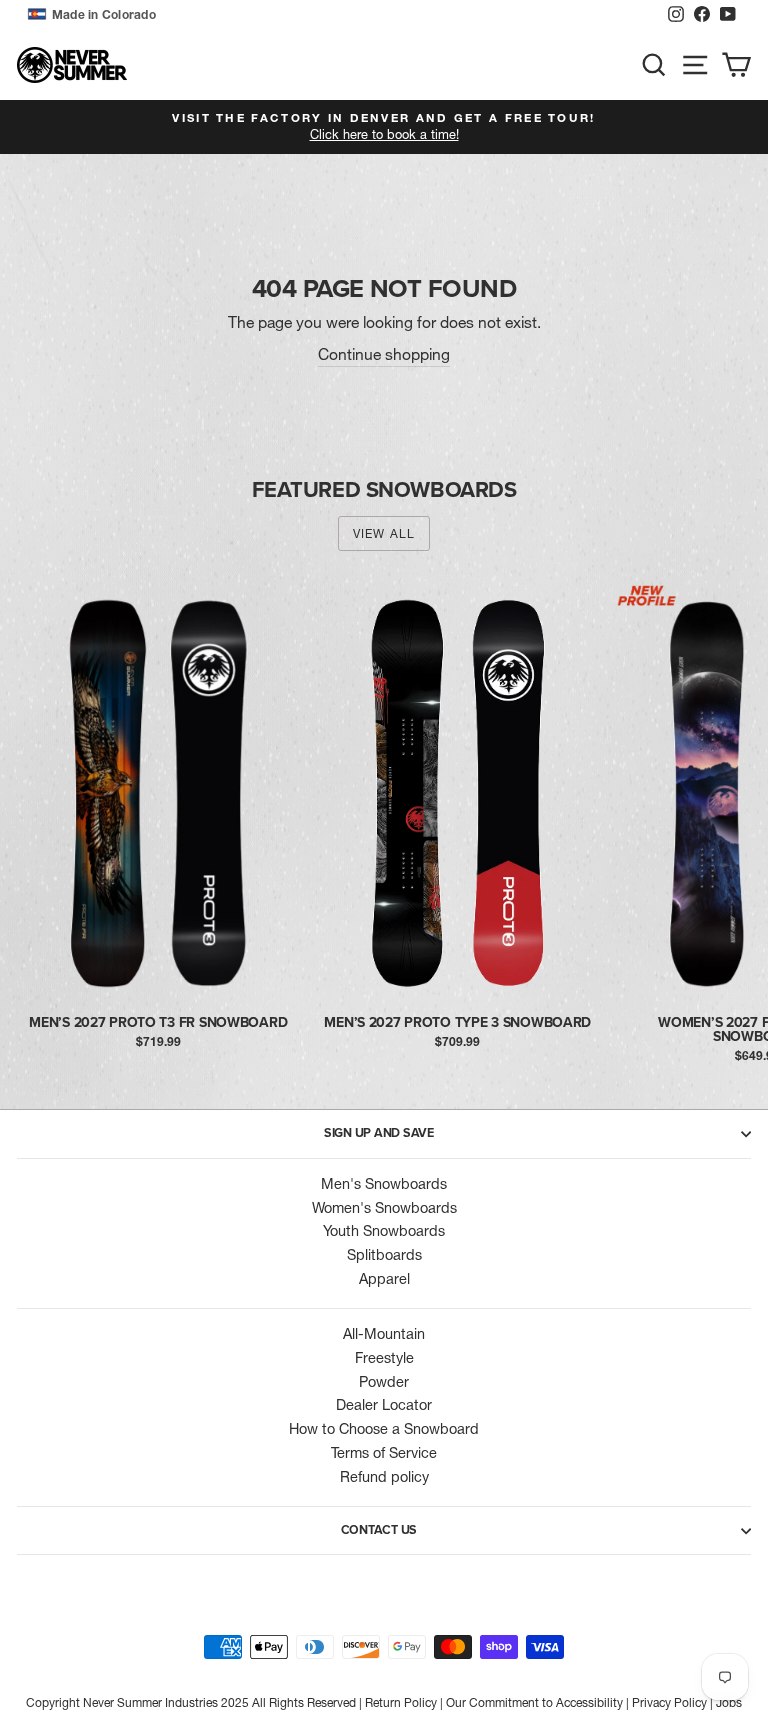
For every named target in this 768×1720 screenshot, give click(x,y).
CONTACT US (379, 1530)
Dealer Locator (384, 1405)
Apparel (384, 1279)
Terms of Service (384, 1453)
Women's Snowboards (384, 1208)
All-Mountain (384, 1334)
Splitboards (384, 1255)
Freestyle (384, 1358)
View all (384, 533)
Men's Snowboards (384, 1184)
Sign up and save (379, 1133)
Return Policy (401, 1702)
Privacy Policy (669, 1702)
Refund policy (384, 1477)
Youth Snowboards (384, 1231)
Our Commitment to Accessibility (534, 1702)
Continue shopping (384, 354)
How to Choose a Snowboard (384, 1429)
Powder (384, 1382)
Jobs (729, 1702)
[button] (342, 15)
